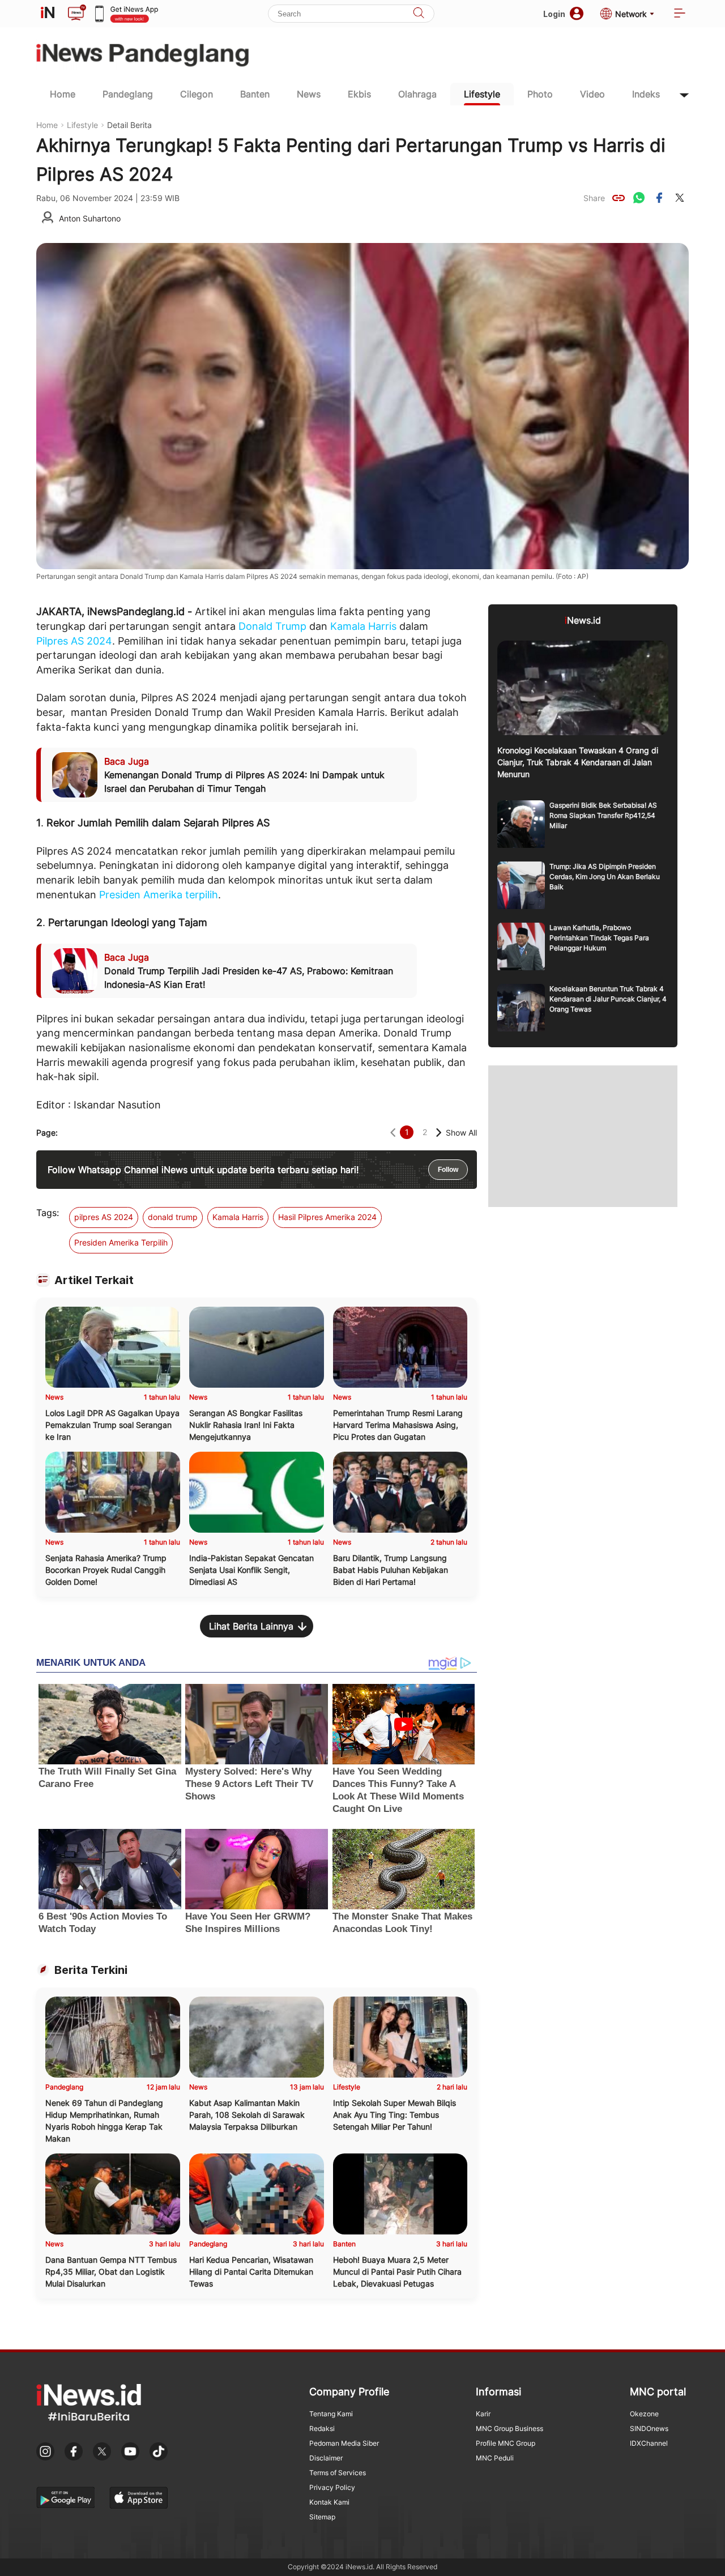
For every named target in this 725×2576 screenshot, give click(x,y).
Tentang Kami (331, 2414)
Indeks (646, 94)
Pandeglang (128, 94)
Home (63, 94)
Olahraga (417, 94)
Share (594, 198)
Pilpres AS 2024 (74, 641)
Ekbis (359, 94)
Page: (47, 1133)
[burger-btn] (680, 14)
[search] (419, 14)
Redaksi (322, 2428)
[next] (439, 1133)
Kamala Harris (363, 626)
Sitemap (322, 2517)
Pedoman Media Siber (344, 2443)
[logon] (48, 14)
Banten (255, 94)
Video (592, 94)
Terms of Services (338, 2473)
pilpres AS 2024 (104, 1217)
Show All (461, 1133)
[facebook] (659, 198)
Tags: (48, 1213)
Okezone (644, 2414)
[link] (619, 198)
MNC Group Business (509, 2428)
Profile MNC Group (506, 2443)
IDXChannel (649, 2443)
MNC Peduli (495, 2458)
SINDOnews (649, 2428)
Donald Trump (272, 626)
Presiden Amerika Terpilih (121, 1242)
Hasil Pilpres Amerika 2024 (327, 1217)
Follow (448, 1170)
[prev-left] (393, 1133)
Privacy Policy (332, 2487)
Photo (540, 94)
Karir (483, 2414)
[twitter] (680, 198)
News (309, 94)
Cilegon (197, 94)
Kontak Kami (329, 2502)
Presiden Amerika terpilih (159, 895)
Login (554, 14)
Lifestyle (482, 94)
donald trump (173, 1217)
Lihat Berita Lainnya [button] (251, 1626)
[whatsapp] (639, 198)
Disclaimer (326, 2458)
